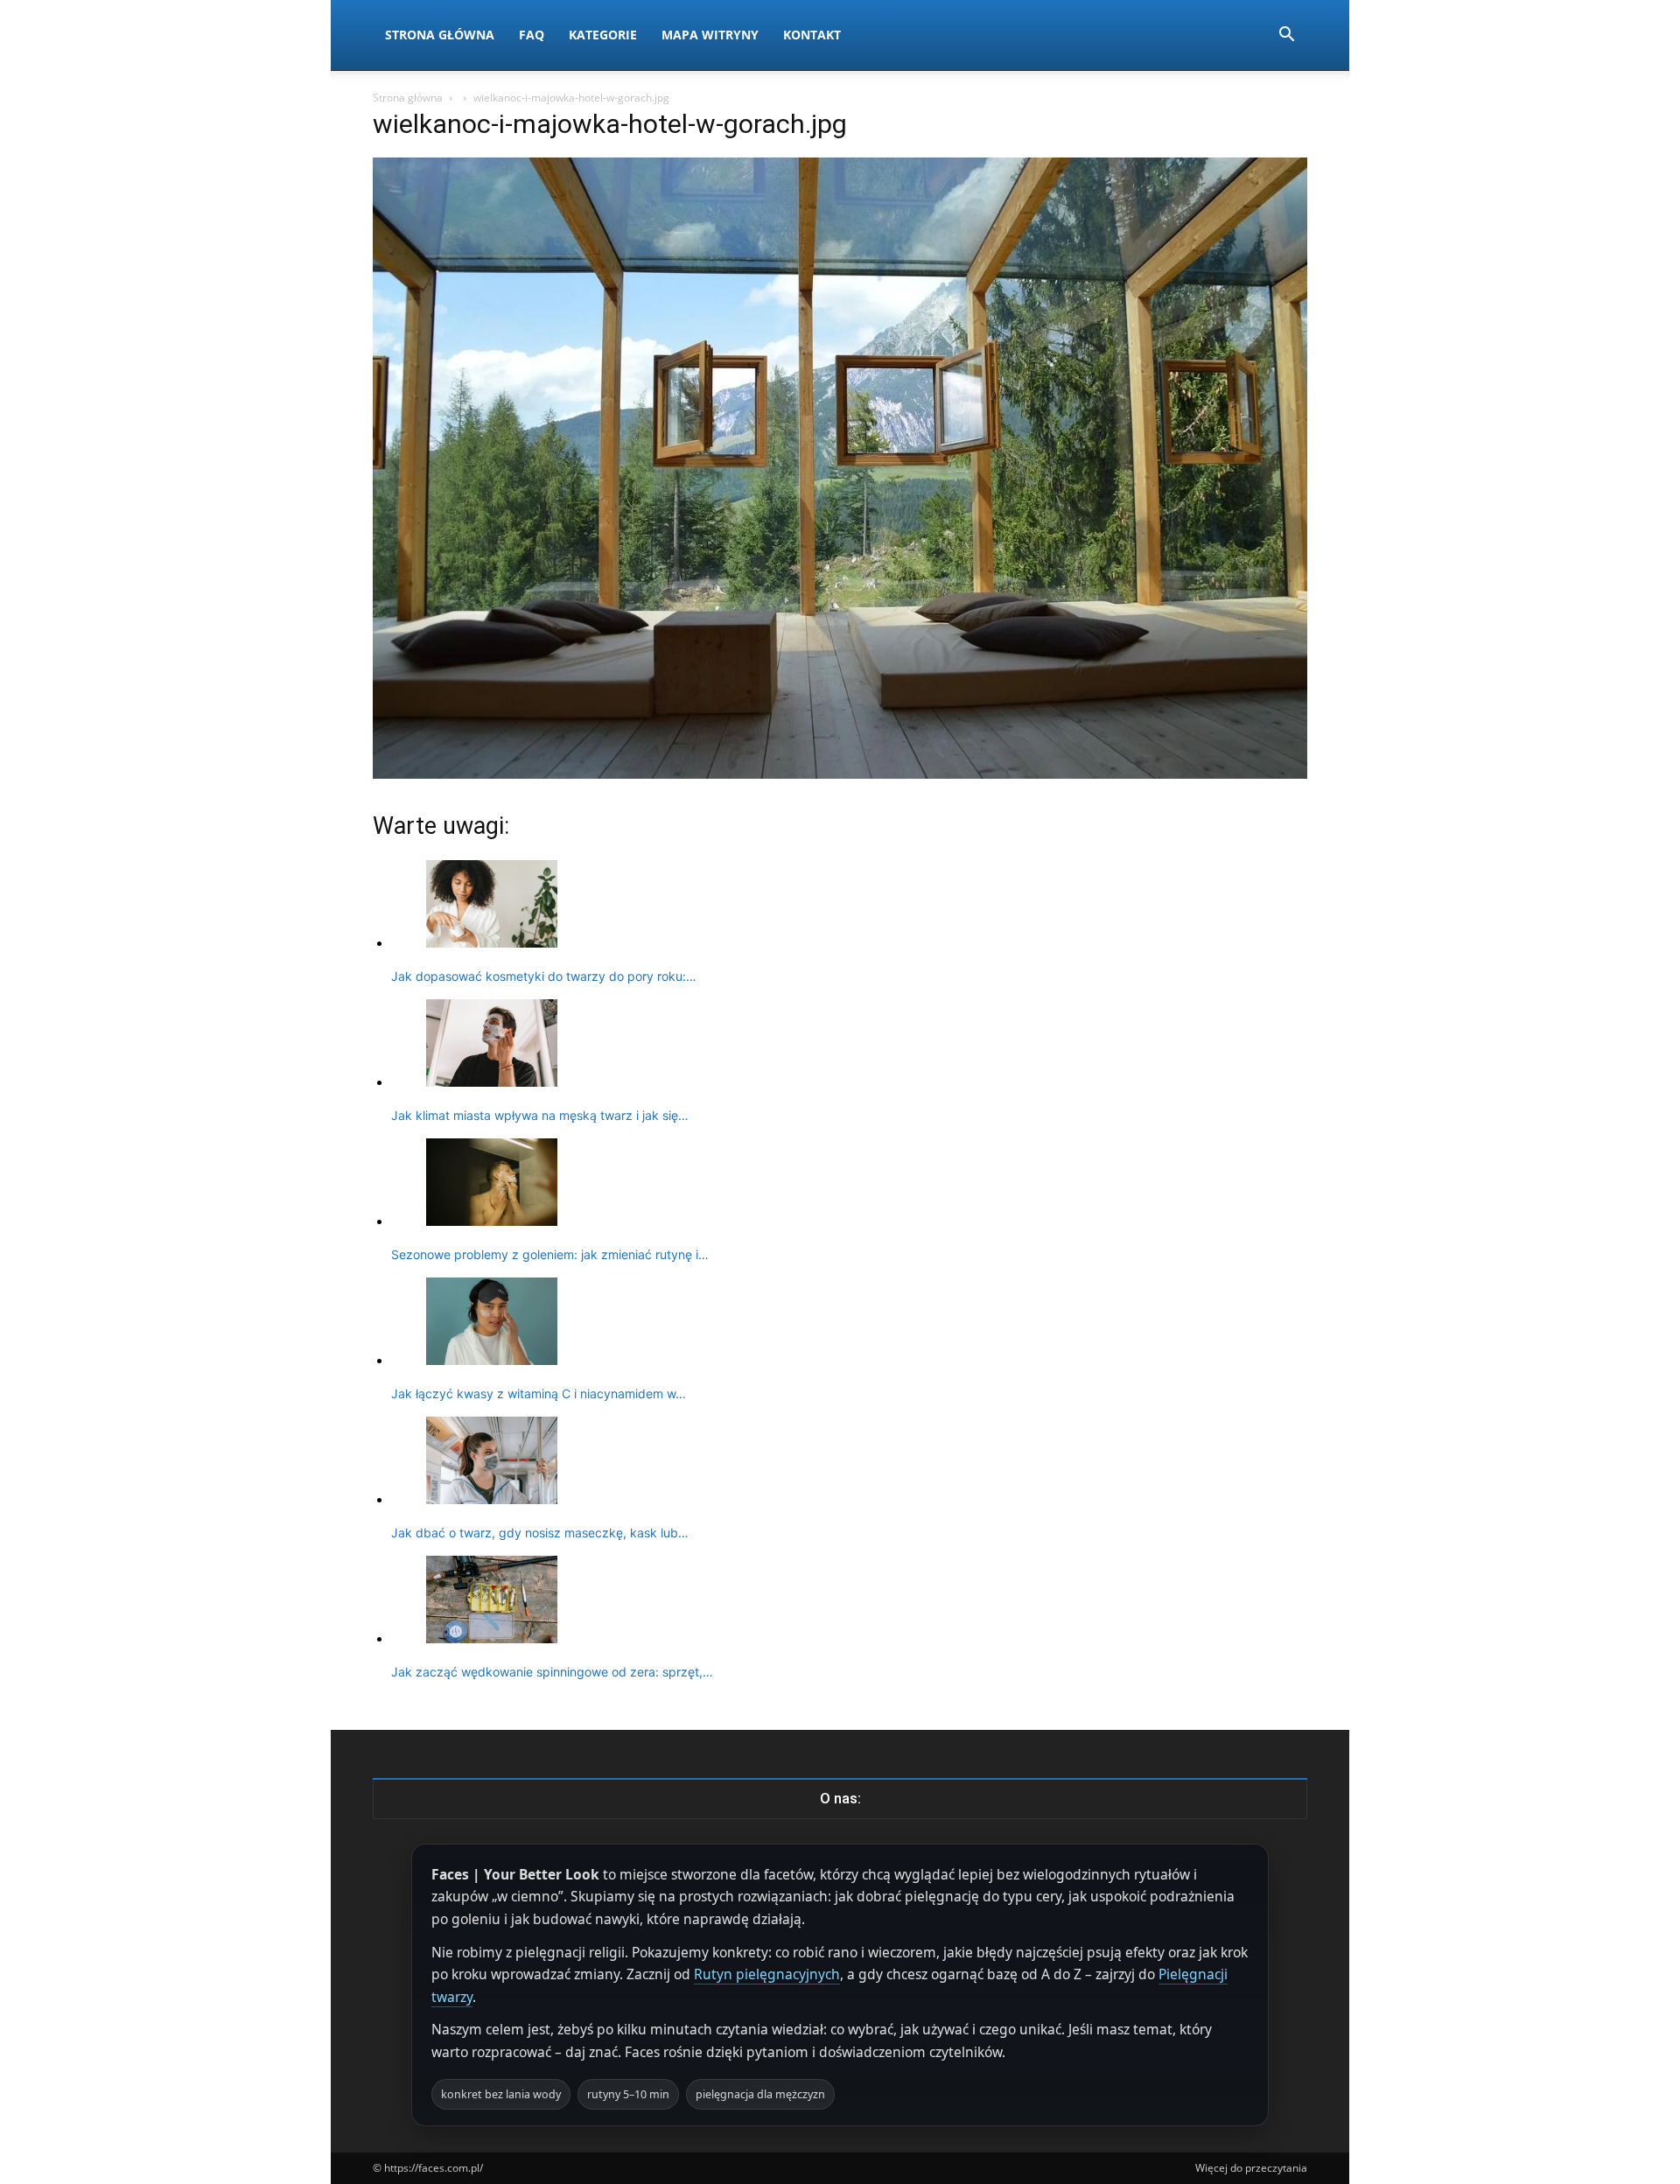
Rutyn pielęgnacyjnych (767, 1974)
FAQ (532, 35)
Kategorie (603, 35)
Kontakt (812, 35)
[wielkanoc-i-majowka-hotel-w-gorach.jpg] (840, 774)
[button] (1286, 36)
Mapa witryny (710, 35)
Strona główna (408, 98)
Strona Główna (440, 35)
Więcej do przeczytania (1251, 2168)
